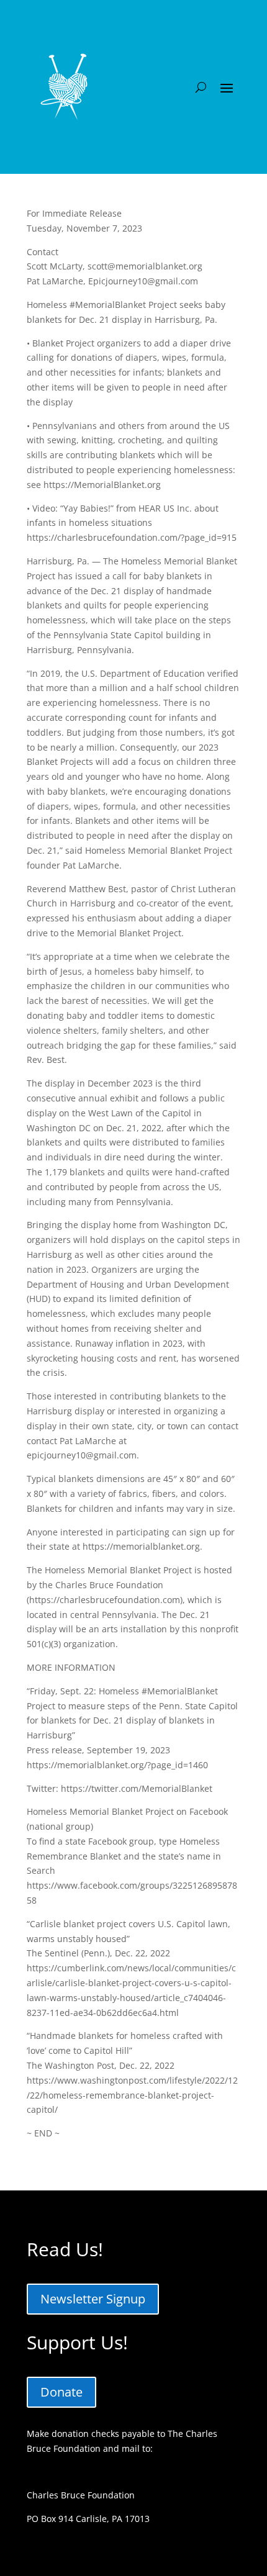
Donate (61, 2392)
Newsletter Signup (93, 2299)
